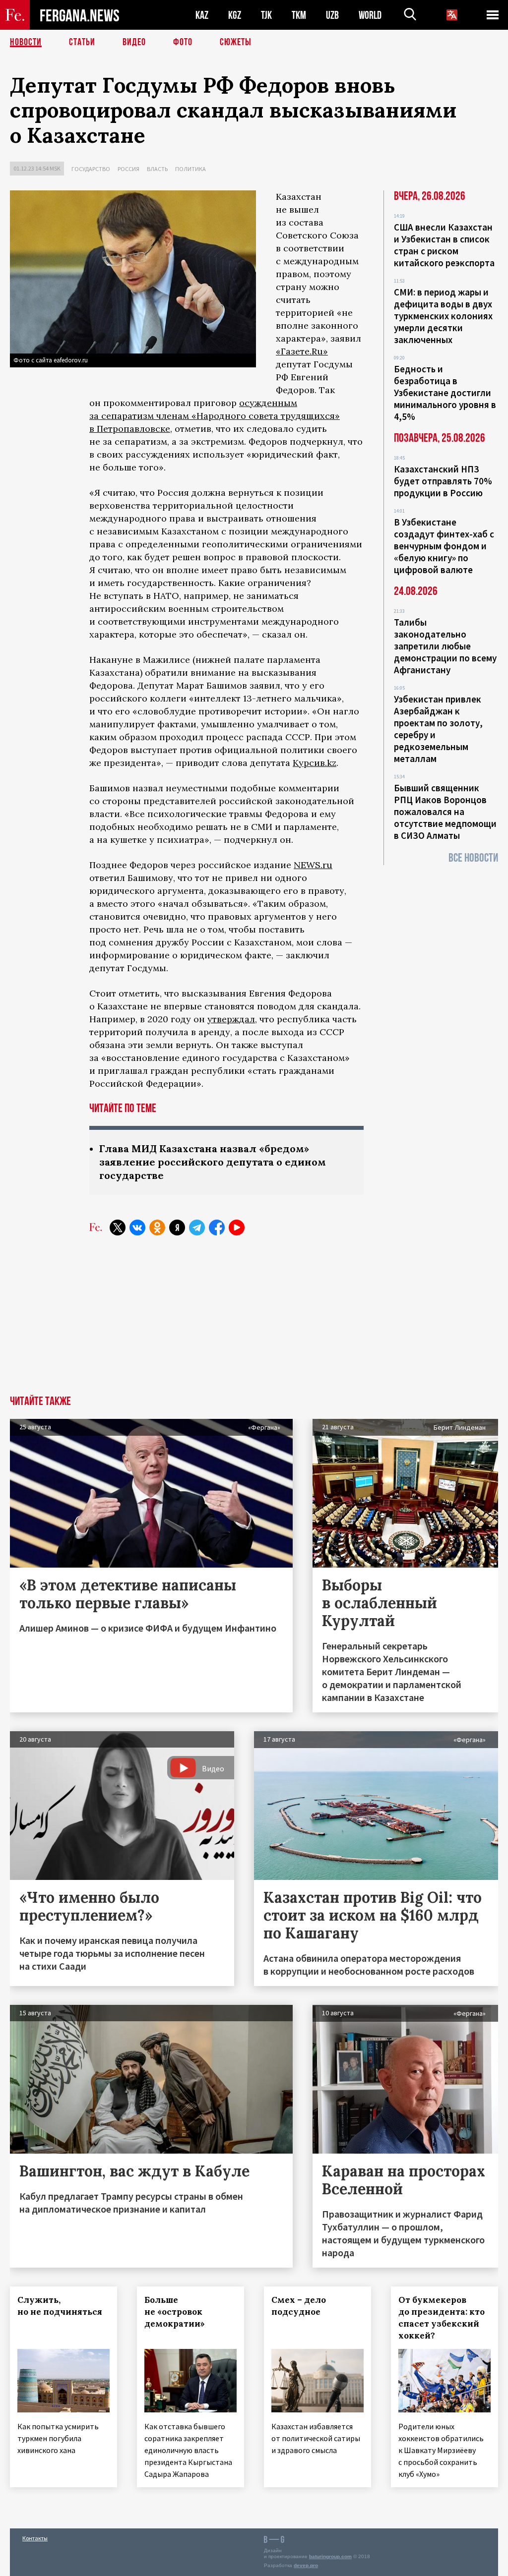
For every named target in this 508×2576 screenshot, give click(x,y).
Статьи (82, 42)
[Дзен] (177, 1228)
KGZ (235, 15)
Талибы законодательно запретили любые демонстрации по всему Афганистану (445, 646)
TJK (266, 15)
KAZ (202, 15)
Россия (128, 169)
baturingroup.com (330, 2556)
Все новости (473, 858)
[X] (118, 1228)
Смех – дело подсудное (299, 2306)
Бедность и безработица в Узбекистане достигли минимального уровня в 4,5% (445, 393)
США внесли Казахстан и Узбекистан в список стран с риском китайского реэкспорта (444, 245)
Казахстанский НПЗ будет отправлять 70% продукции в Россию (443, 481)
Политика (190, 169)
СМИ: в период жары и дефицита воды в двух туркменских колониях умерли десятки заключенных (443, 316)
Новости (26, 42)
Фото (183, 42)
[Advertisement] (254, 1321)
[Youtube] (237, 1228)
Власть (157, 169)
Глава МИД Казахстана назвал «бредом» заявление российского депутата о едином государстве (213, 1162)
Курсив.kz (315, 763)
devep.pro (306, 2565)
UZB (332, 15)
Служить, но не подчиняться (60, 2306)
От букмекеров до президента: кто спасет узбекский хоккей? (442, 2318)
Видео (134, 42)
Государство (91, 169)
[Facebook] (217, 1228)
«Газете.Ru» (302, 351)
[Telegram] (197, 1228)
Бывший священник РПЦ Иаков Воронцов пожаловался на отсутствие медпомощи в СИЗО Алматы (445, 812)
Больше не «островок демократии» (175, 2312)
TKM (299, 15)
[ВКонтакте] (137, 1228)
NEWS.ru (313, 865)
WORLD (370, 15)
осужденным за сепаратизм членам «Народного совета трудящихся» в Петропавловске (215, 416)
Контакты (35, 2538)
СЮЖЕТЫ (236, 42)
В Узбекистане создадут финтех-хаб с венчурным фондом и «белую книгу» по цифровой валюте (444, 546)
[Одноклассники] (157, 1228)
